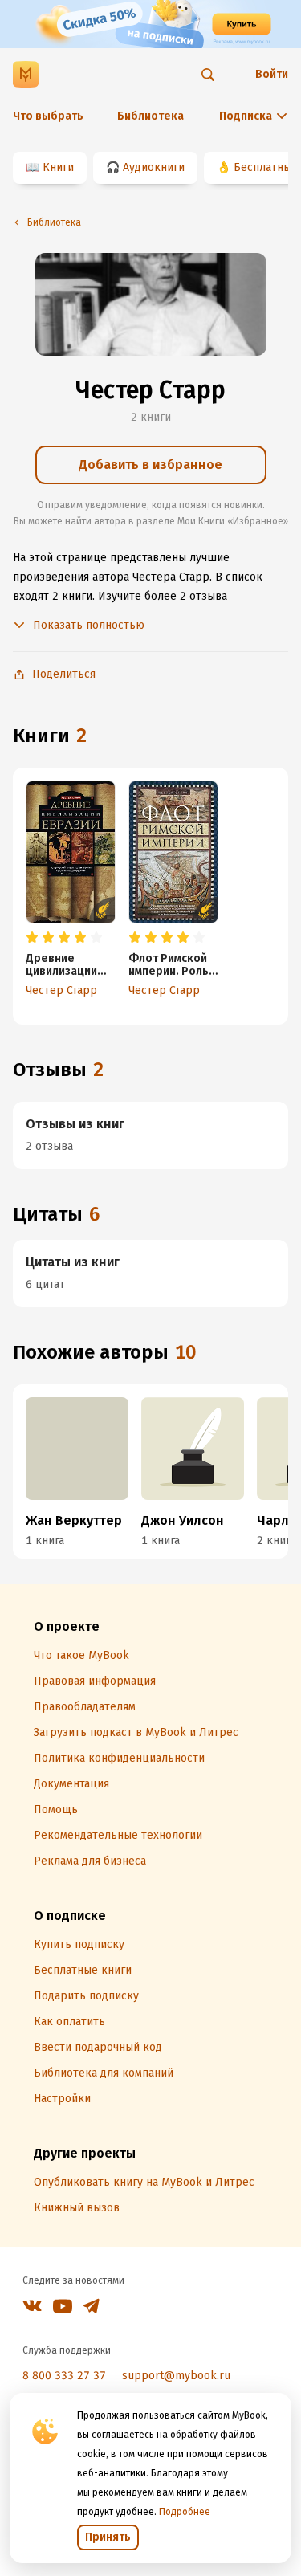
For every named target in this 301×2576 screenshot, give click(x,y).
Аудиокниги (154, 167)
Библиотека (150, 116)
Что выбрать (48, 116)
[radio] (32, 938)
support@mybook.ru (176, 2376)
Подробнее (185, 2512)
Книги (58, 167)
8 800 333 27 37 (64, 2376)
